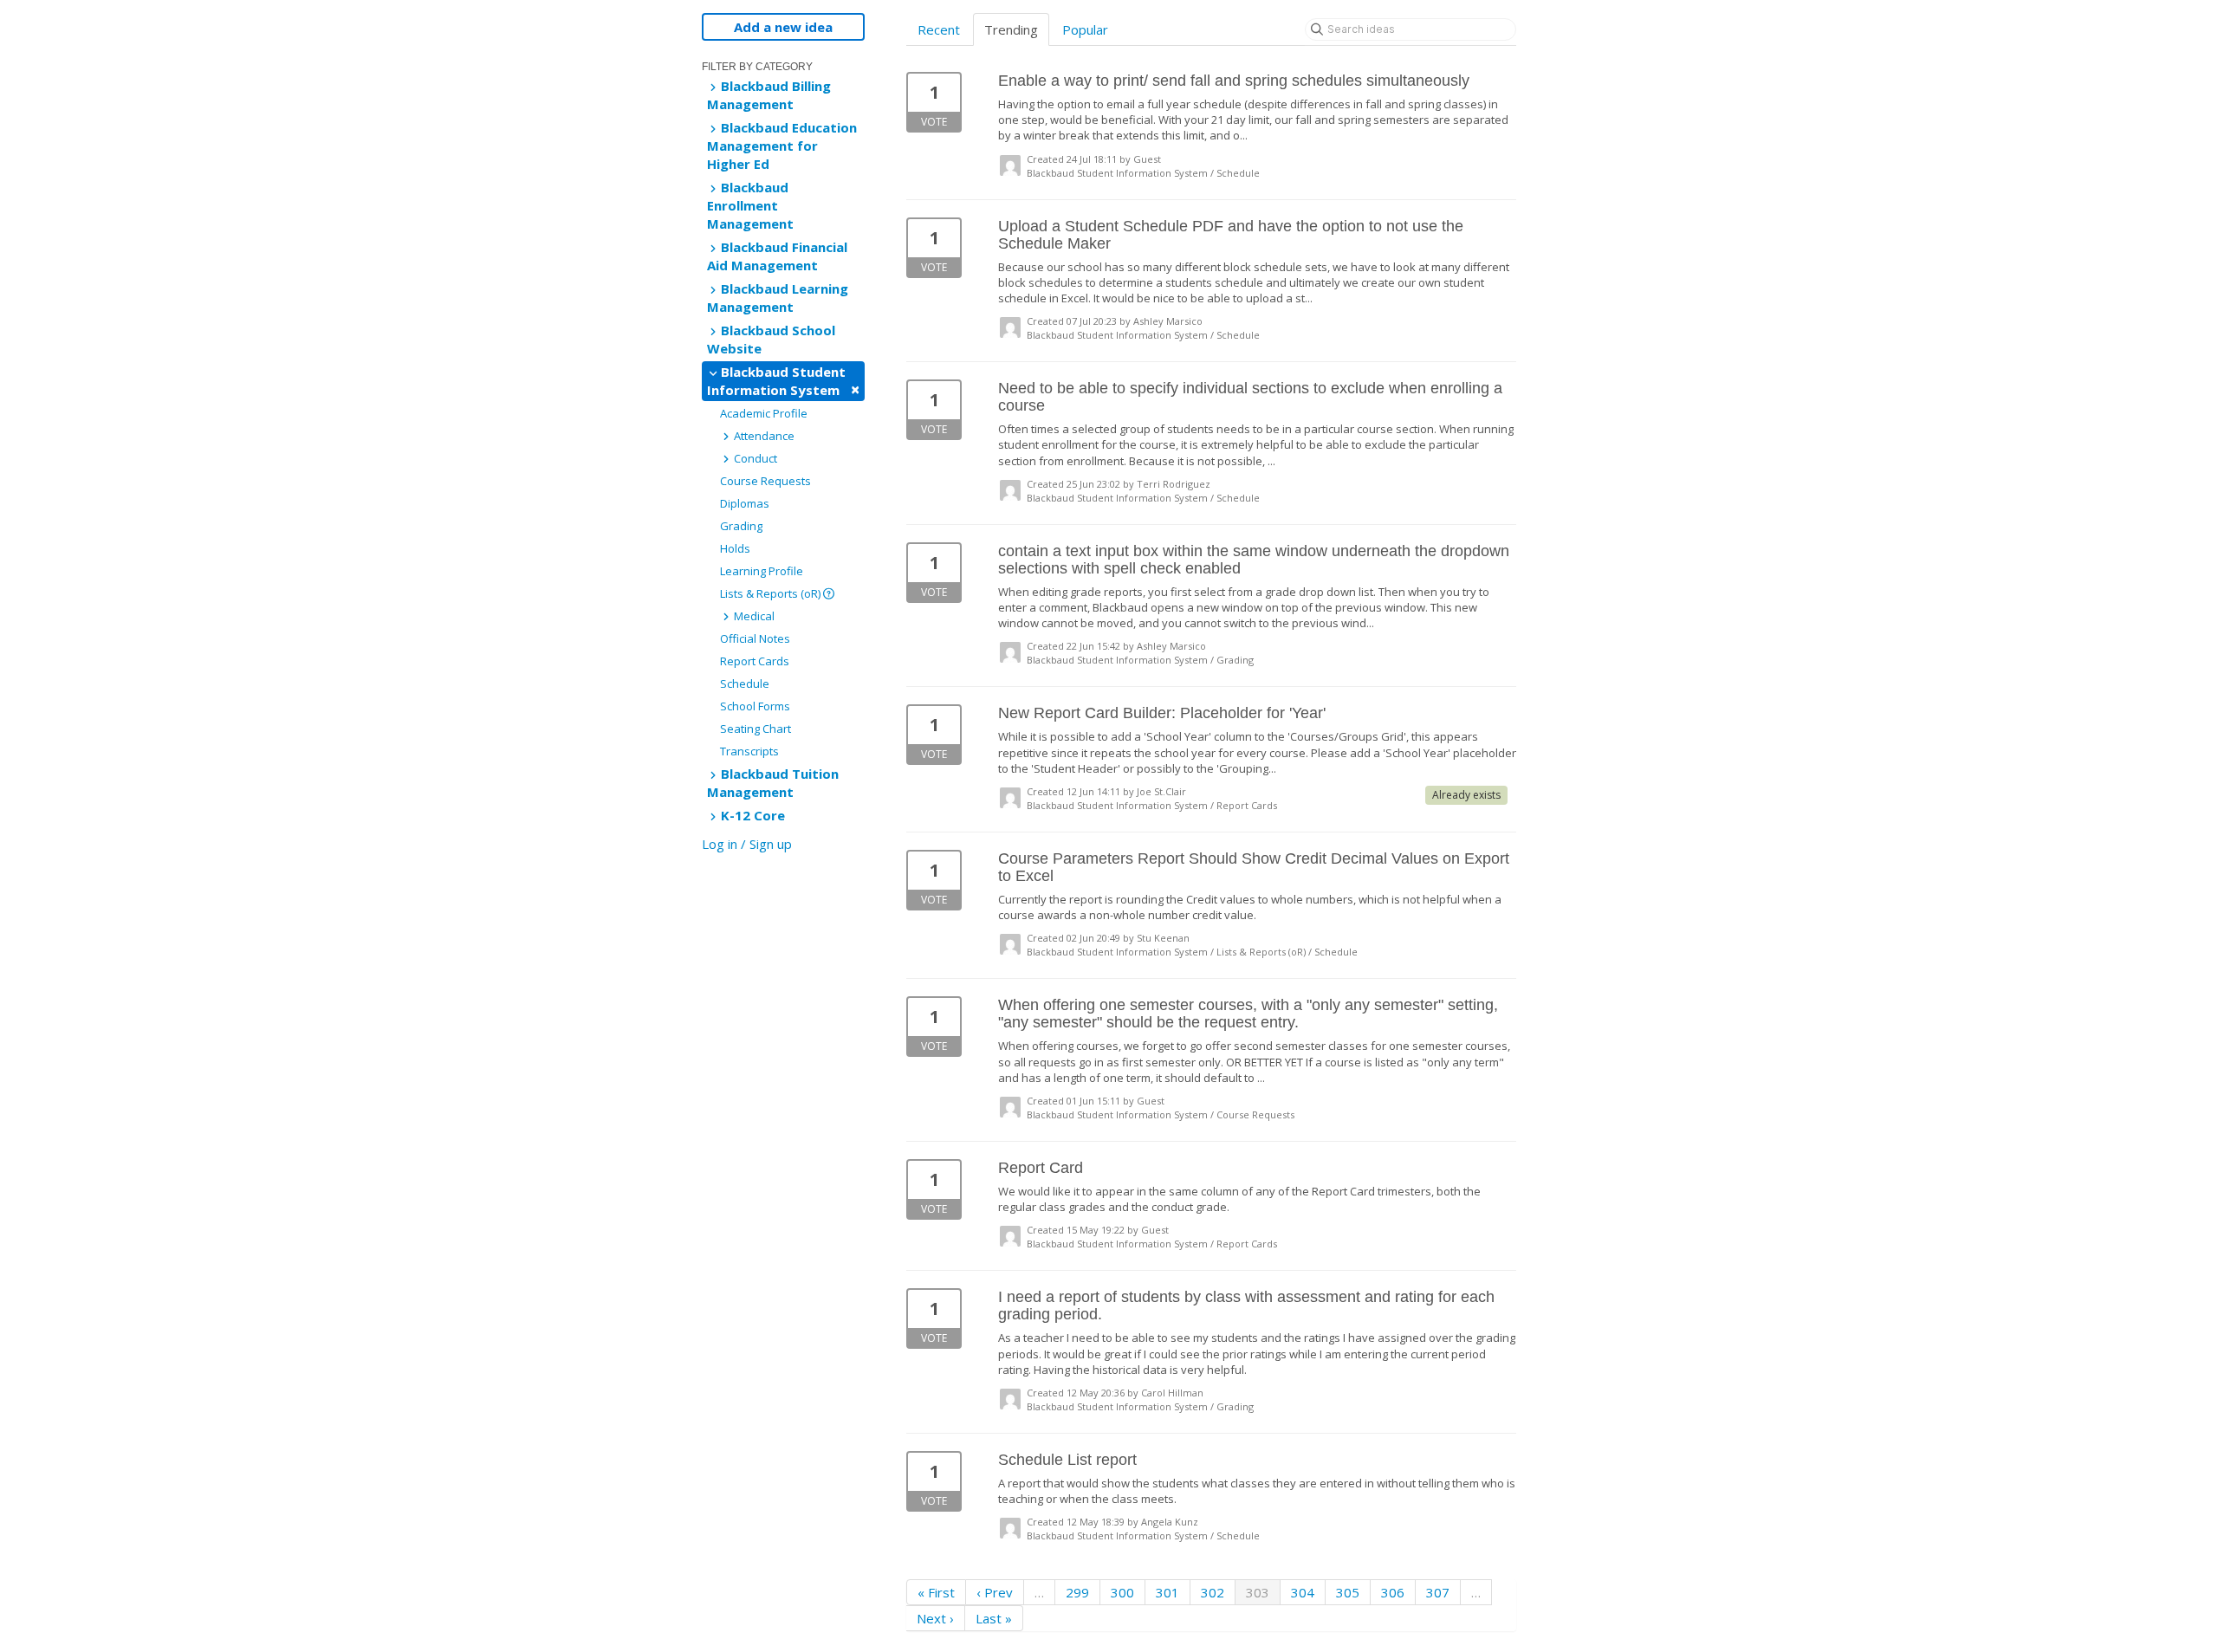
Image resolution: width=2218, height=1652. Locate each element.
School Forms (755, 706)
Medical (753, 616)
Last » (994, 1618)
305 (1348, 1592)
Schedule (745, 683)
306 (1393, 1592)
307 (1438, 1592)
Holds (735, 548)
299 (1077, 1592)
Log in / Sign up (747, 844)
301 (1167, 1592)
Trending (1011, 29)
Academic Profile (764, 413)
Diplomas (745, 503)
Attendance (763, 436)
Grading (741, 526)
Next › (935, 1618)
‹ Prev (995, 1592)
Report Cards (755, 661)
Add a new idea (783, 27)
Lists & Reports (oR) (772, 593)
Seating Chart (756, 729)
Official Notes (755, 638)
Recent (939, 29)
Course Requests (765, 481)
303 (1258, 1592)
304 (1303, 1592)
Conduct (754, 458)
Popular (1085, 29)
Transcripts (749, 751)
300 (1122, 1592)
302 (1213, 1592)
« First (936, 1592)
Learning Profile (762, 571)
